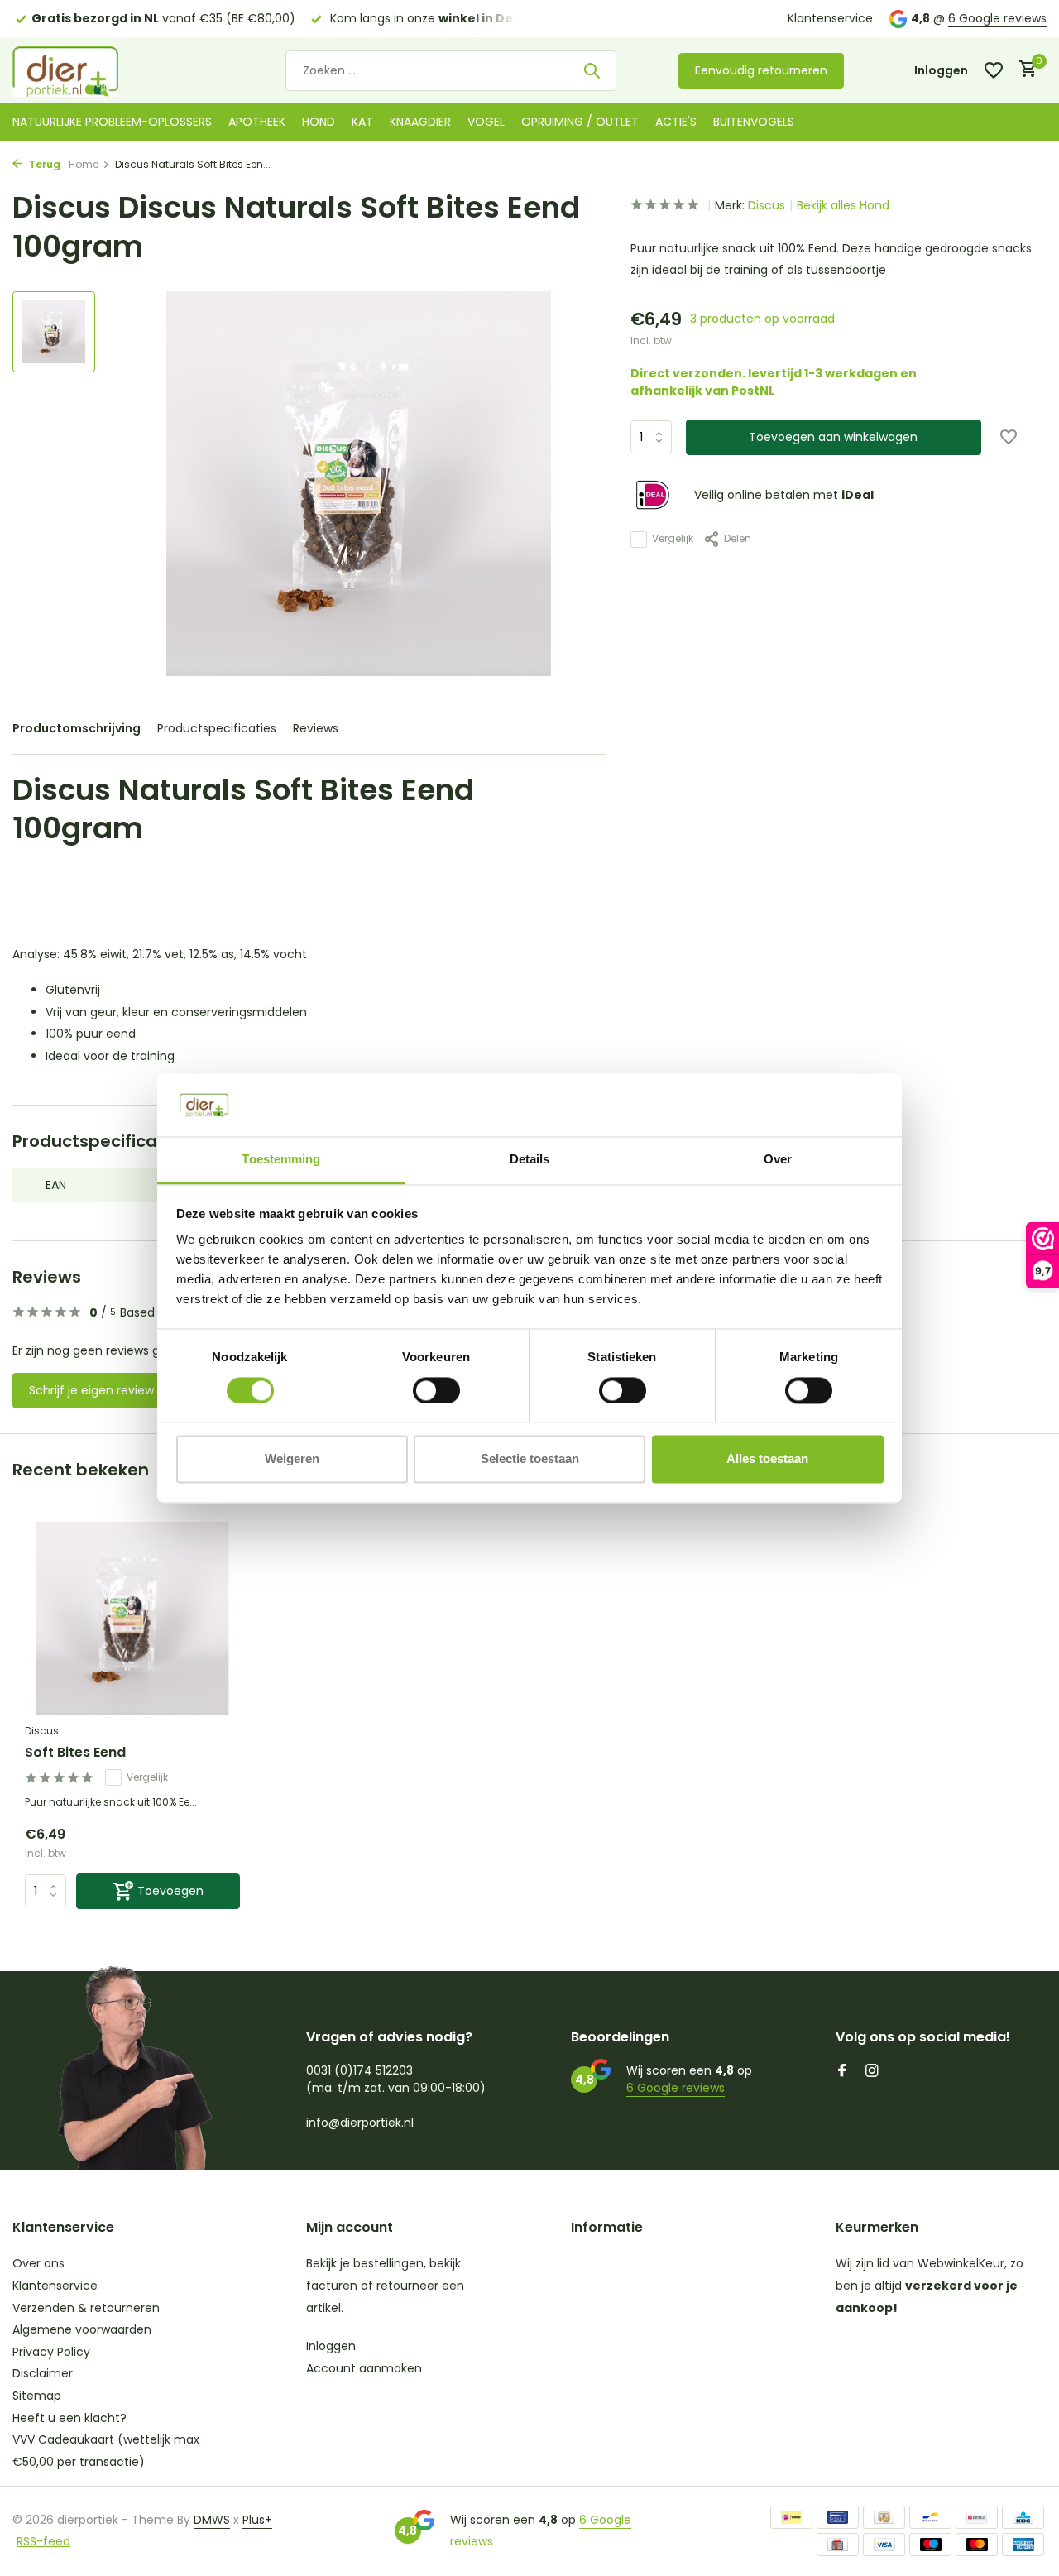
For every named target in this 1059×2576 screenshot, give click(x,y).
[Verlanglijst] (994, 70)
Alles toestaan (767, 1459)
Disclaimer (43, 2373)
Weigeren (292, 1459)
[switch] (436, 1390)
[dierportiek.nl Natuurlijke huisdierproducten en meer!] (87, 70)
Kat (362, 122)
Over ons (38, 2263)
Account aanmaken (364, 2368)
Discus (767, 205)
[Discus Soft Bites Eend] (132, 1618)
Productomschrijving (77, 728)
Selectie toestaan (530, 1459)
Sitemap (37, 2396)
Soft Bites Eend (75, 1753)
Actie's (676, 122)
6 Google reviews (997, 18)
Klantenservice (830, 18)
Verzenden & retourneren (86, 2308)
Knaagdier (420, 122)
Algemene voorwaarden (82, 2329)
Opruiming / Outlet (580, 122)
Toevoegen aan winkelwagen (833, 437)
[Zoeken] (592, 70)
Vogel (486, 122)
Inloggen (331, 2346)
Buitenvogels (754, 122)
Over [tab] (778, 1160)
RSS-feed (43, 2541)
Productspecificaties (217, 728)
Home (84, 164)
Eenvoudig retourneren (761, 70)
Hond (319, 122)
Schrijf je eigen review (91, 1390)
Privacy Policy (51, 2352)
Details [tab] (530, 1160)
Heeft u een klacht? (69, 2418)
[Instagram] (872, 2072)
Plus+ (257, 2520)
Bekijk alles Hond (843, 205)
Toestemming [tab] (281, 1160)
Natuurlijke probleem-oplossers (112, 122)
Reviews (316, 728)
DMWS (212, 2520)
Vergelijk (673, 539)
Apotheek (257, 122)
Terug (43, 164)
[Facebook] (842, 2072)
